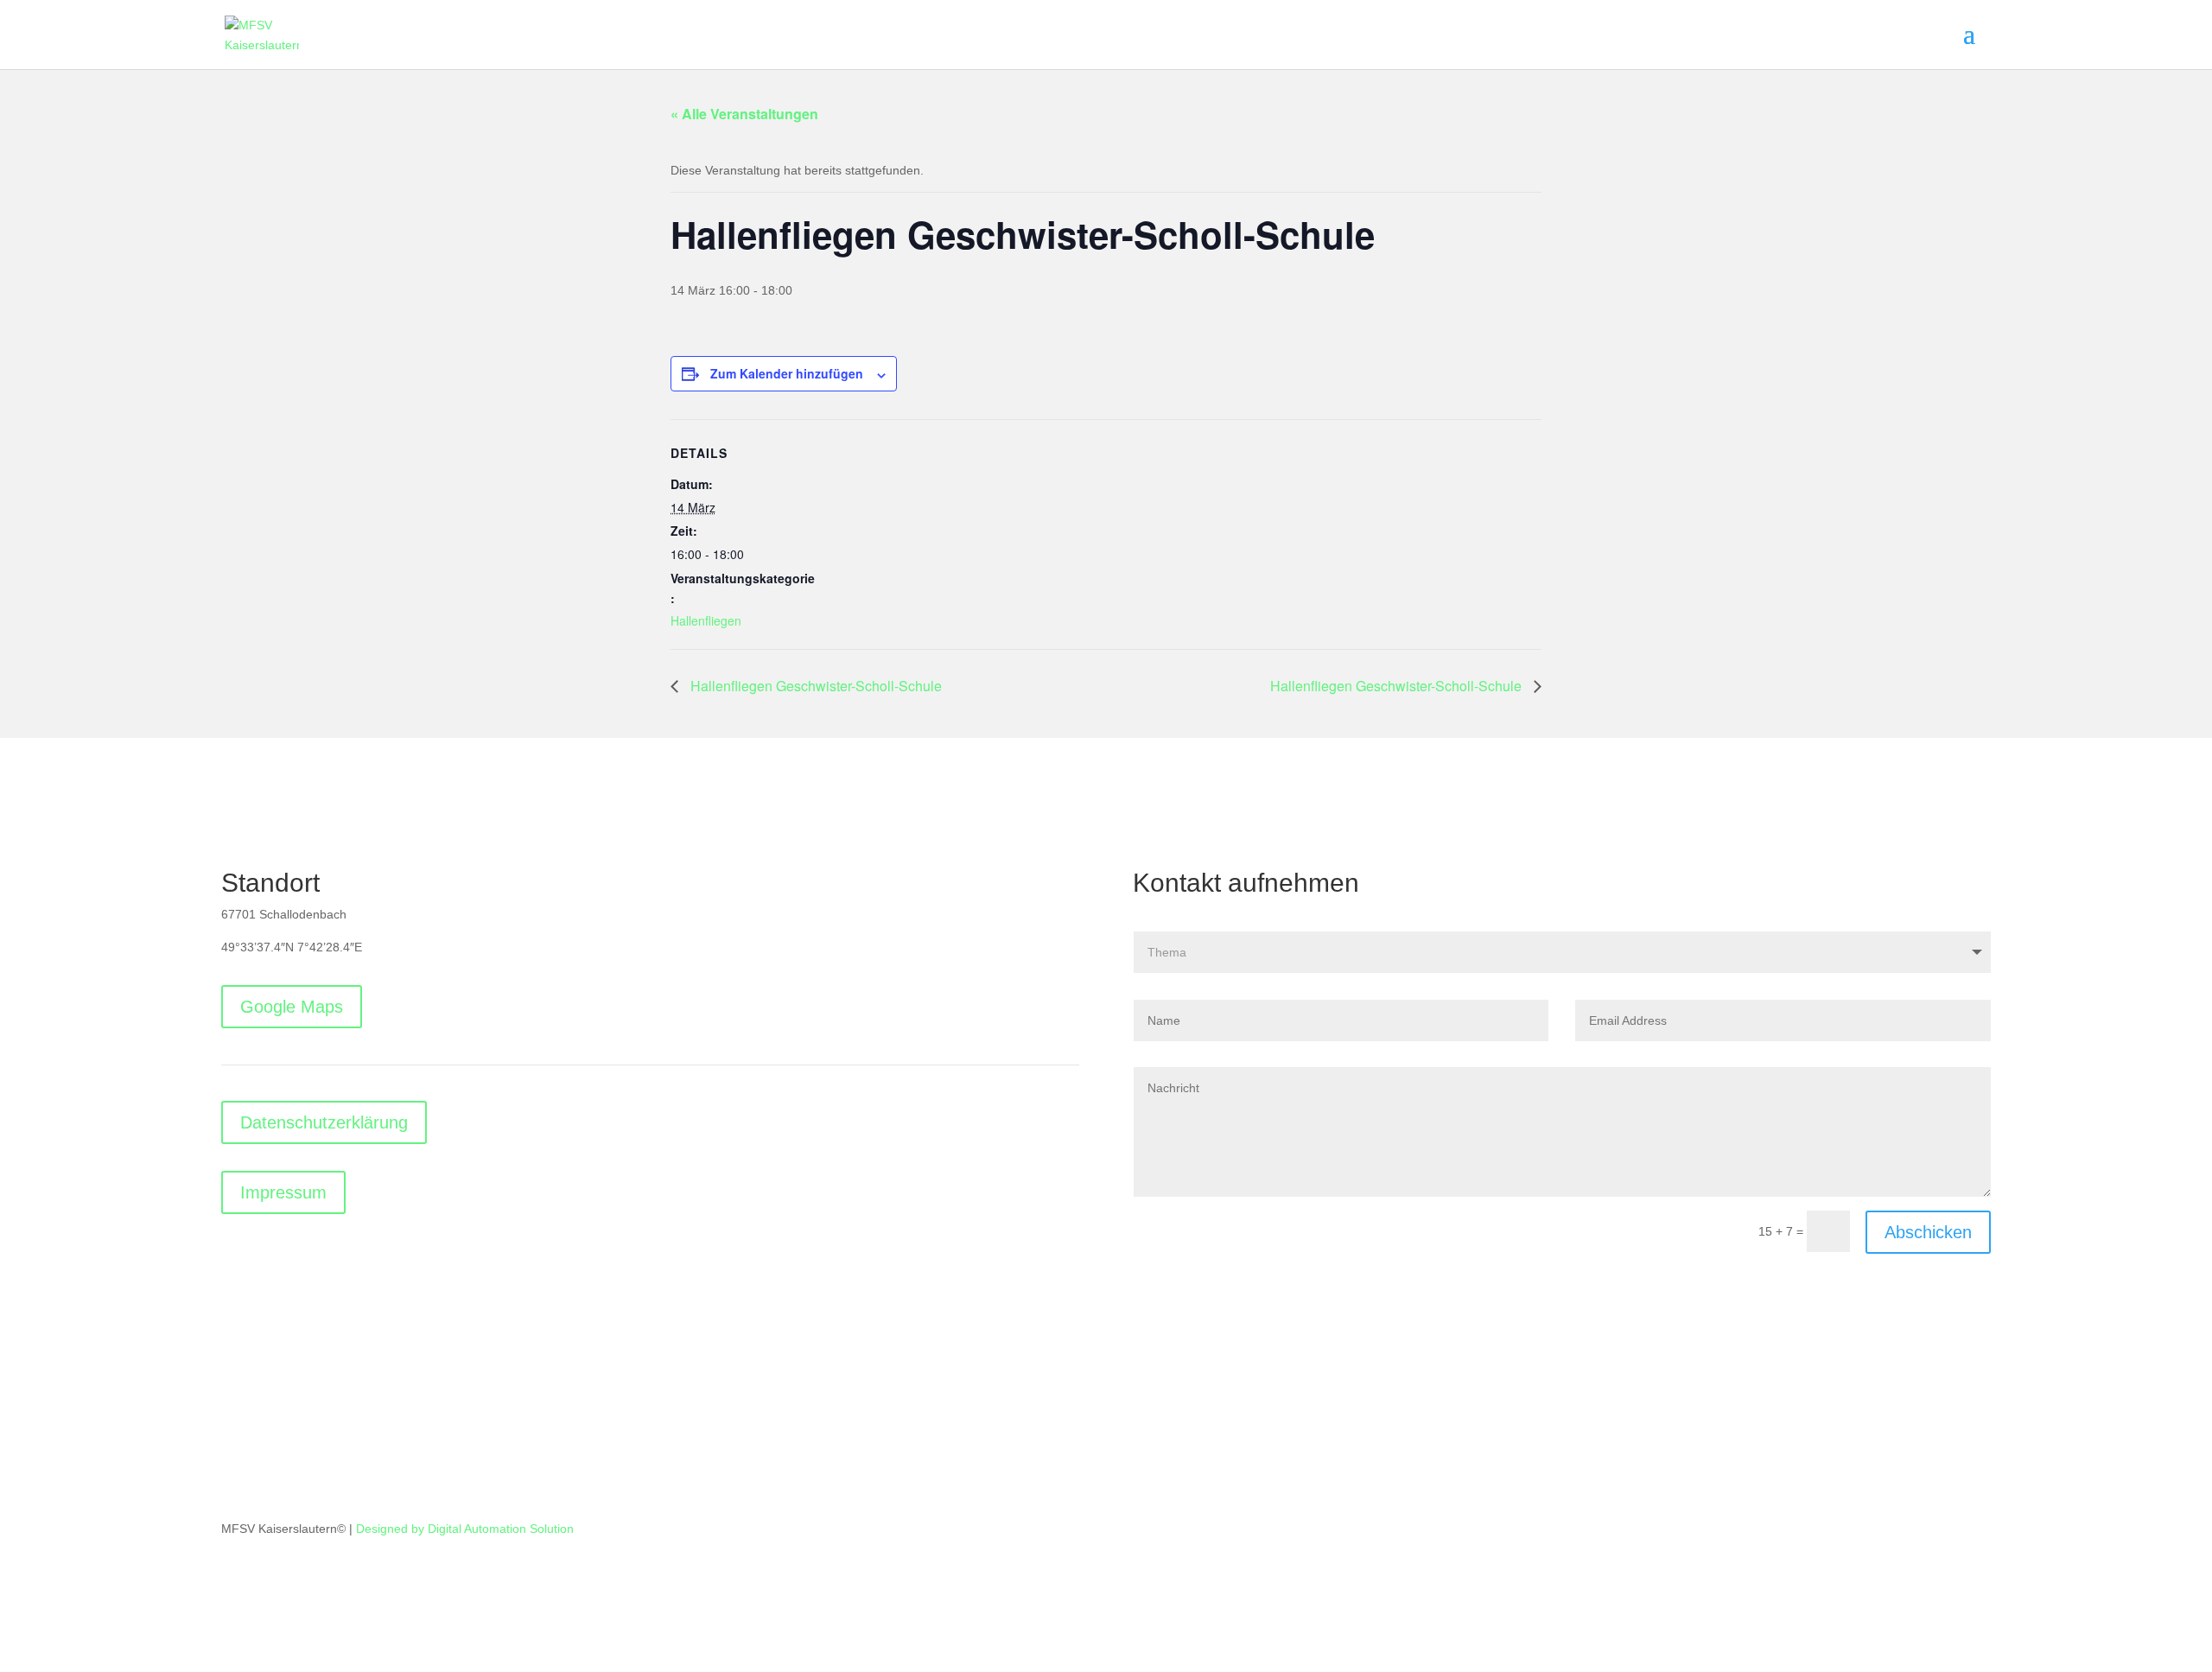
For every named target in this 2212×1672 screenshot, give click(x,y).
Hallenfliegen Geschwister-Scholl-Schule (814, 686)
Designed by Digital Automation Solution (465, 1529)
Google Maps (292, 1007)
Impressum (283, 1192)
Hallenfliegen (706, 620)
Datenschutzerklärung (324, 1122)
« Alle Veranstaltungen (744, 114)
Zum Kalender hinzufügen (787, 373)
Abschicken (1928, 1232)
